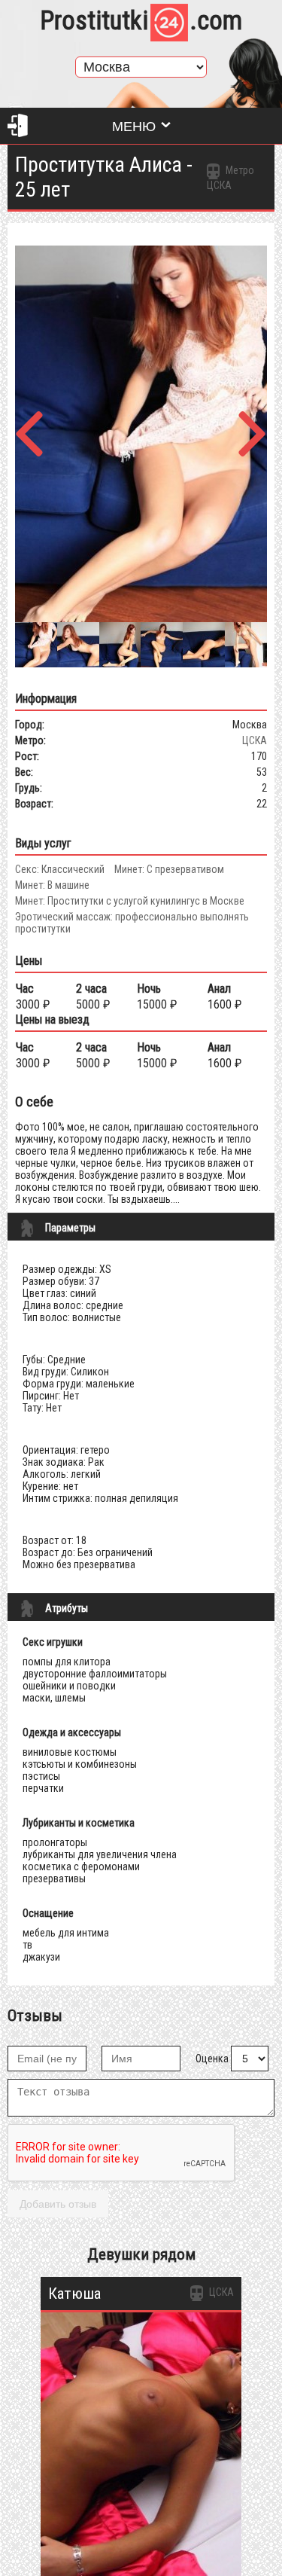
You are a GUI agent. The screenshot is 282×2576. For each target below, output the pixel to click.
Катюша (74, 2294)
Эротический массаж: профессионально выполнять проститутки (132, 923)
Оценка (212, 2059)
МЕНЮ (134, 127)
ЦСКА (255, 740)
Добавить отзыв (58, 2204)
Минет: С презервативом (169, 869)
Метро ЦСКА (230, 178)
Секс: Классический (60, 869)
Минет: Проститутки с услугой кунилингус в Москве (130, 901)
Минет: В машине (52, 885)
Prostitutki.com (141, 21)
